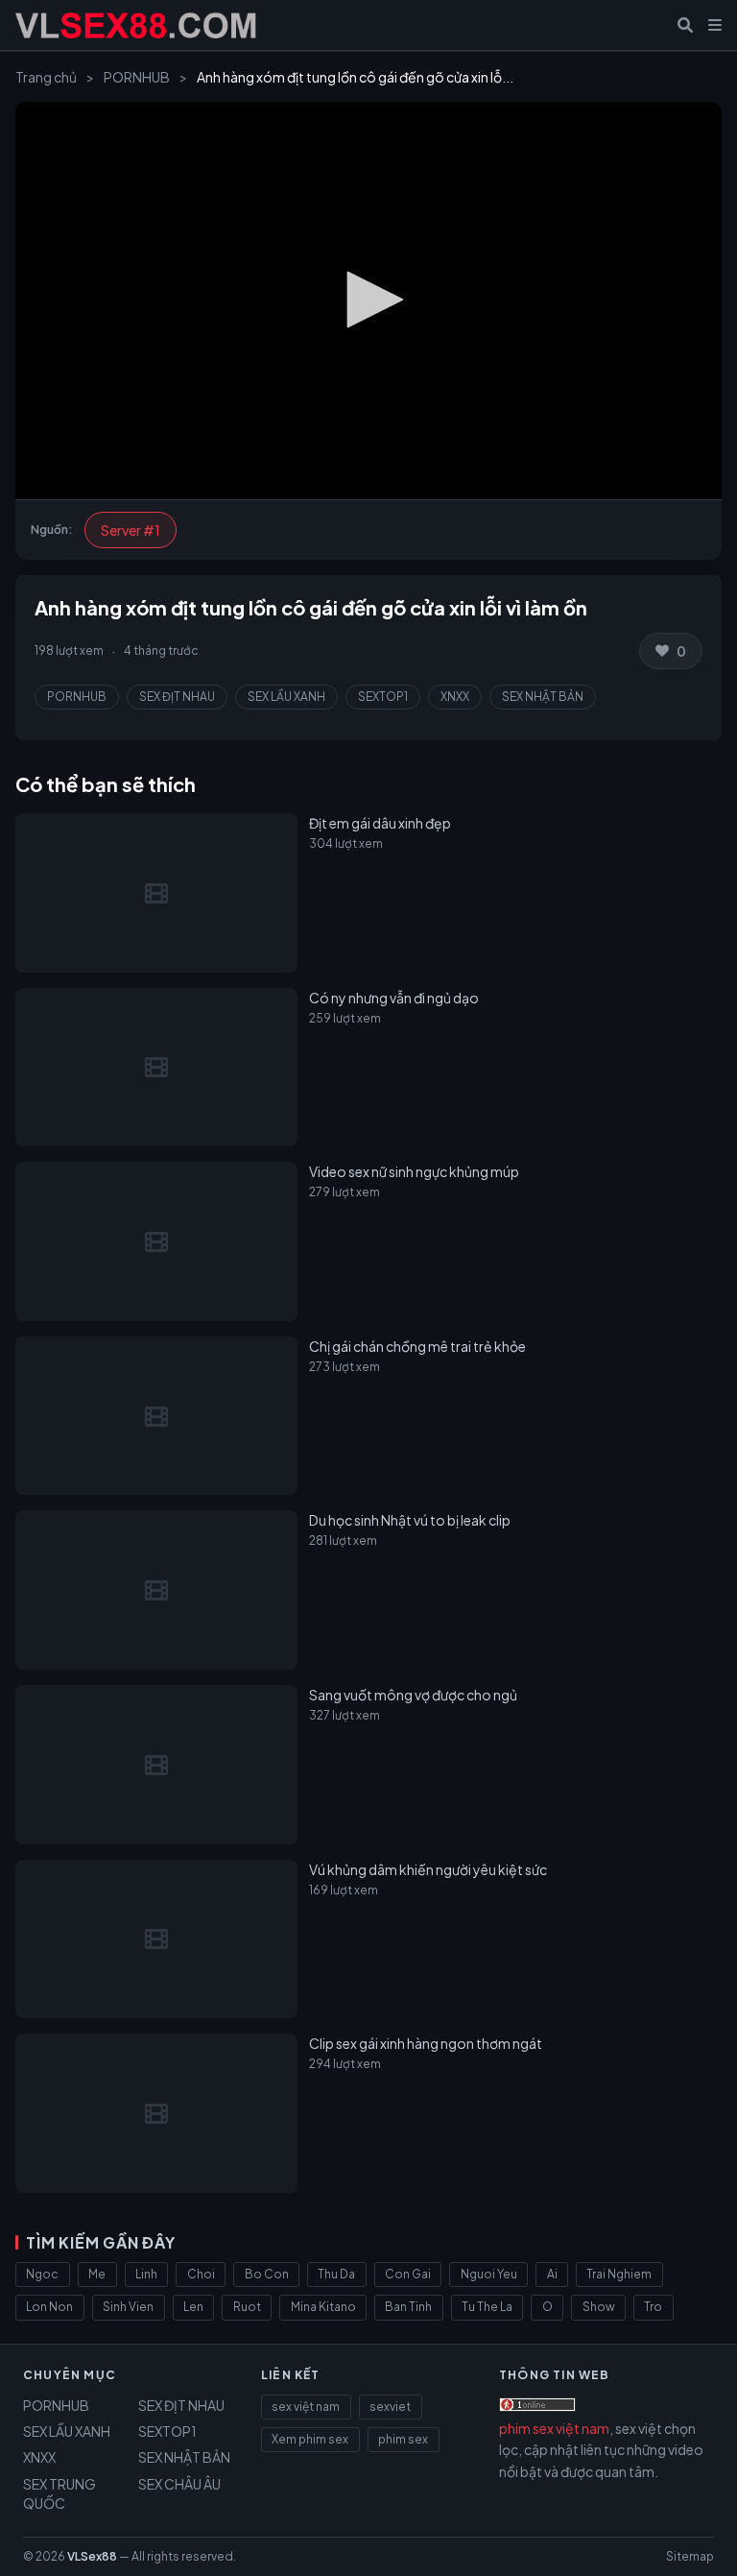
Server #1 (131, 530)
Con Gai (408, 2274)
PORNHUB (137, 77)
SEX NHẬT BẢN (543, 697)
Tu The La (487, 2307)
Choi (201, 2274)
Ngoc (42, 2274)
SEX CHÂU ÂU (179, 2484)
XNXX (455, 697)
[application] (368, 301)
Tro (653, 2307)
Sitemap (690, 2556)
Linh (146, 2274)
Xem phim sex (310, 2439)
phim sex (403, 2439)
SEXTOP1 (383, 697)
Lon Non (49, 2307)
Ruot (247, 2307)
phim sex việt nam (554, 2428)
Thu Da (336, 2274)
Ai (552, 2274)
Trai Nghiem (619, 2274)
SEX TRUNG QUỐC (59, 2493)
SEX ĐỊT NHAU (177, 697)
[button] (368, 300)
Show (599, 2307)
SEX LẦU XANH (286, 697)
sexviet (390, 2407)
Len (193, 2307)
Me (97, 2274)
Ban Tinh (408, 2307)
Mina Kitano (323, 2307)
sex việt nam (306, 2407)
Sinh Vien (128, 2307)
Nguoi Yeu (489, 2274)
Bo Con (267, 2274)
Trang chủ (46, 77)
